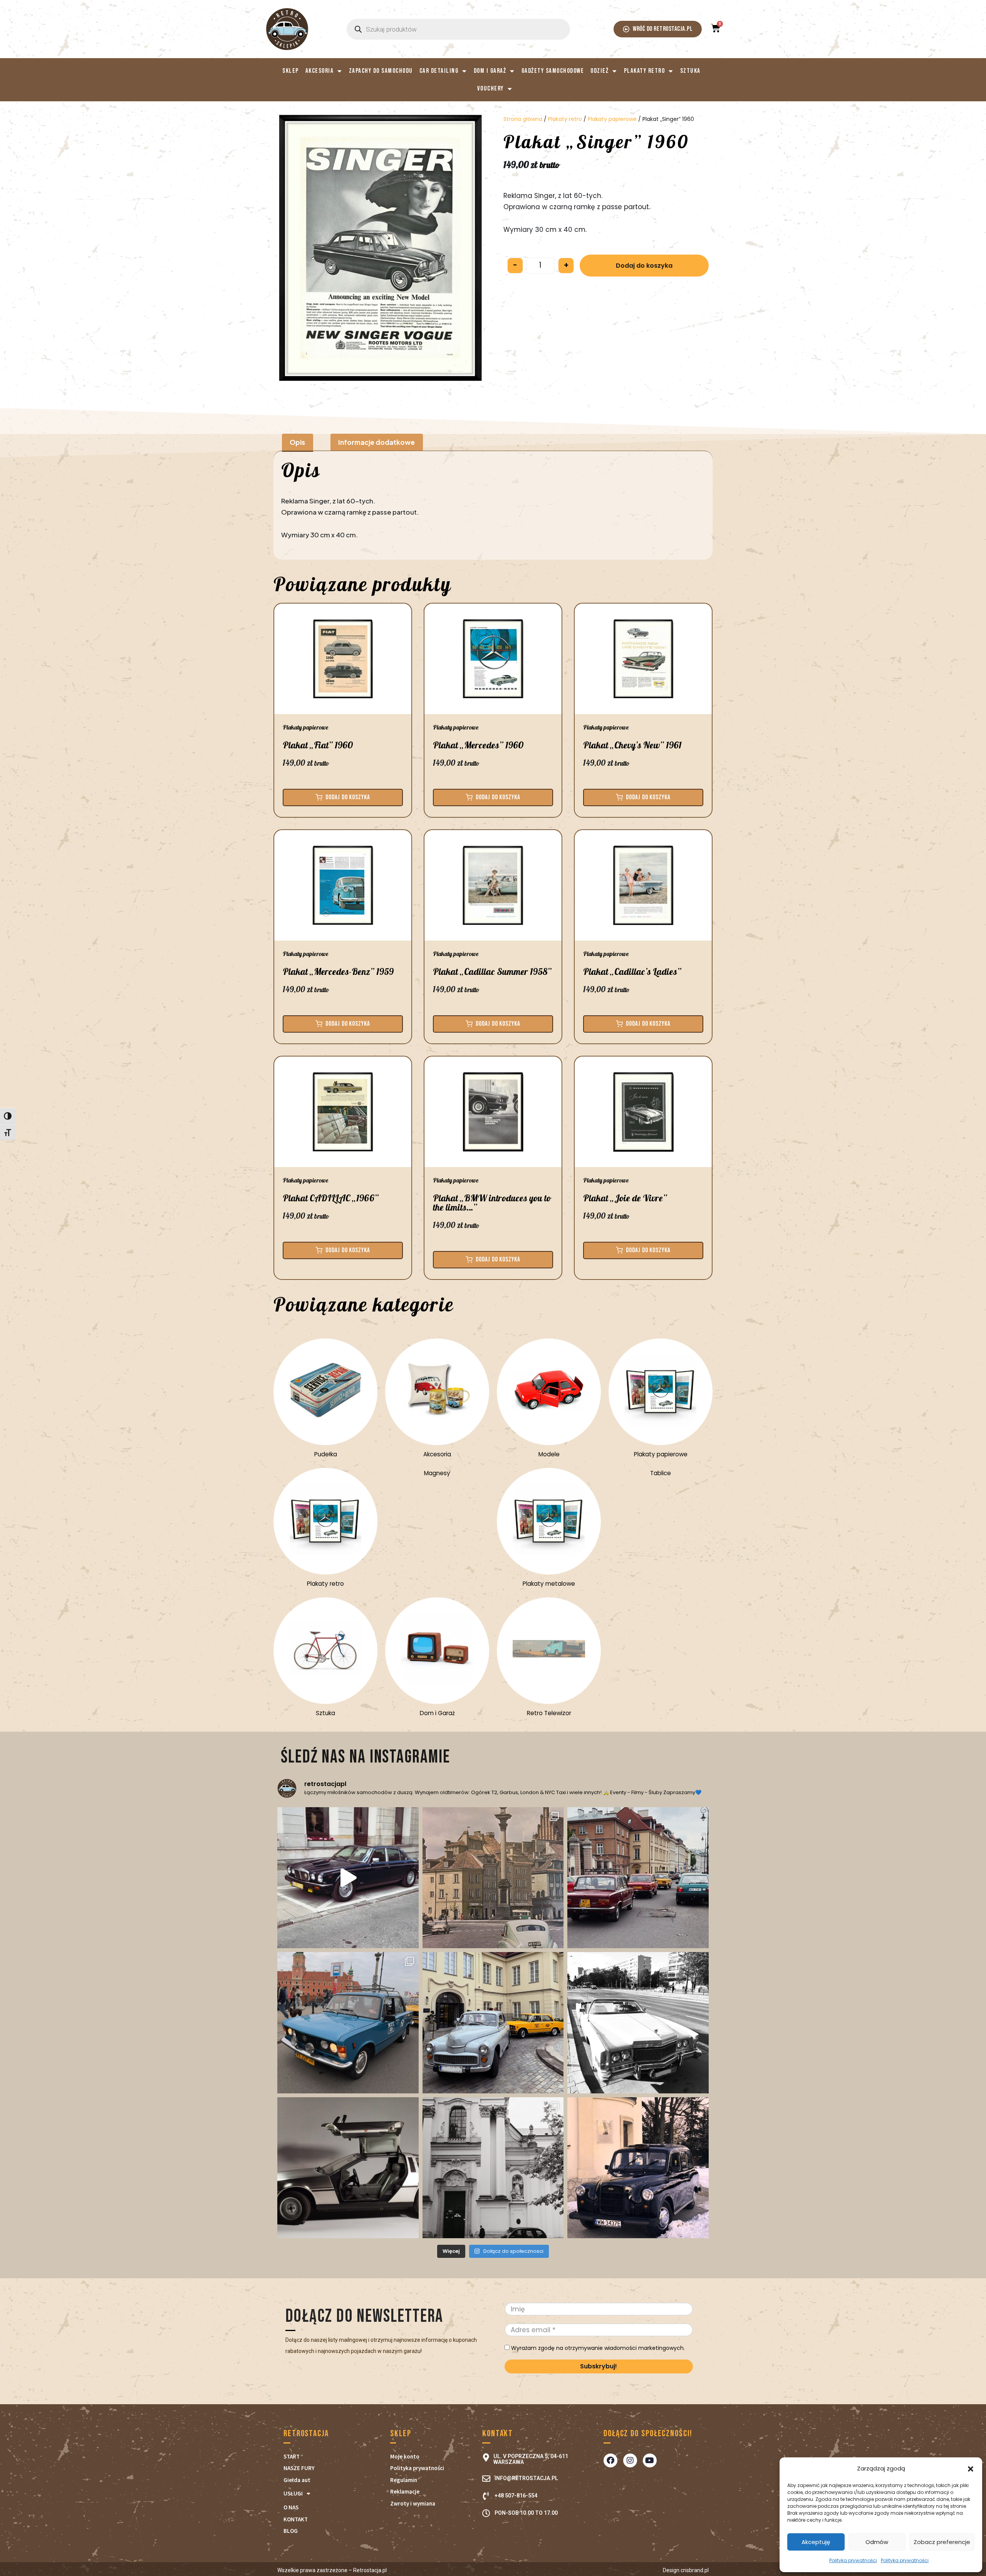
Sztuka (690, 71)
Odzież (599, 71)
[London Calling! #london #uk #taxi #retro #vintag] (638, 2168)
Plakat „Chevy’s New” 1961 (632, 745)
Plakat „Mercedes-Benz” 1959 (338, 972)
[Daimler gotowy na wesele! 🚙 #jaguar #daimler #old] (348, 1878)
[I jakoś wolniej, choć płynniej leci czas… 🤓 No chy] (638, 1878)
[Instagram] (630, 2460)
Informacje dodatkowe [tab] (376, 442)
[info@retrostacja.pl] (486, 2479)
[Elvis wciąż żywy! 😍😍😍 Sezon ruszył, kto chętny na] (638, 2023)
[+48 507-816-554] (486, 2496)
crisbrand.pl (695, 2570)
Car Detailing (439, 71)
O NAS (291, 2507)
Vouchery (490, 89)
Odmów (877, 2542)
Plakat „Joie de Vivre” (625, 1198)
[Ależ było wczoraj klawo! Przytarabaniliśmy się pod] (493, 2023)
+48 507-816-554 (516, 2495)
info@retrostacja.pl (526, 2478)
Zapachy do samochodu (381, 71)
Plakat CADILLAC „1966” (331, 1198)
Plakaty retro (645, 71)
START (292, 2456)
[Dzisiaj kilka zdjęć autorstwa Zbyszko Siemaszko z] (493, 1878)
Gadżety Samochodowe (553, 71)
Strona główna (523, 119)
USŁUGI (293, 2493)
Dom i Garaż (490, 71)
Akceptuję (816, 2542)
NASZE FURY (299, 2468)
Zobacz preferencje (942, 2542)
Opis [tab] (297, 442)
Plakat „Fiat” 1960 (318, 745)
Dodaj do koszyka (644, 266)
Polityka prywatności (853, 2560)
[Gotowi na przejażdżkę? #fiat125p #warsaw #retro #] (348, 2023)
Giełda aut (297, 2480)
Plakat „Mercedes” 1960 (478, 745)
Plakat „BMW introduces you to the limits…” (492, 1203)
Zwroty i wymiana (413, 2503)
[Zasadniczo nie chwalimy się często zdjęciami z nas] (493, 2168)
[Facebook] (610, 2460)
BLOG (291, 2531)
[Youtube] (650, 2460)
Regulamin (404, 2480)
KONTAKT (296, 2519)
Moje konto (405, 2456)
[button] (971, 2469)
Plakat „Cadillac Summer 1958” (492, 972)
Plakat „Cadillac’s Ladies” (632, 972)
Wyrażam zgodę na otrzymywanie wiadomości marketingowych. (597, 2348)
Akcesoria (320, 71)
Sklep (291, 71)
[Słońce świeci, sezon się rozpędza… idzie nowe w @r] (348, 2168)
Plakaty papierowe (612, 119)
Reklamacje (405, 2491)
